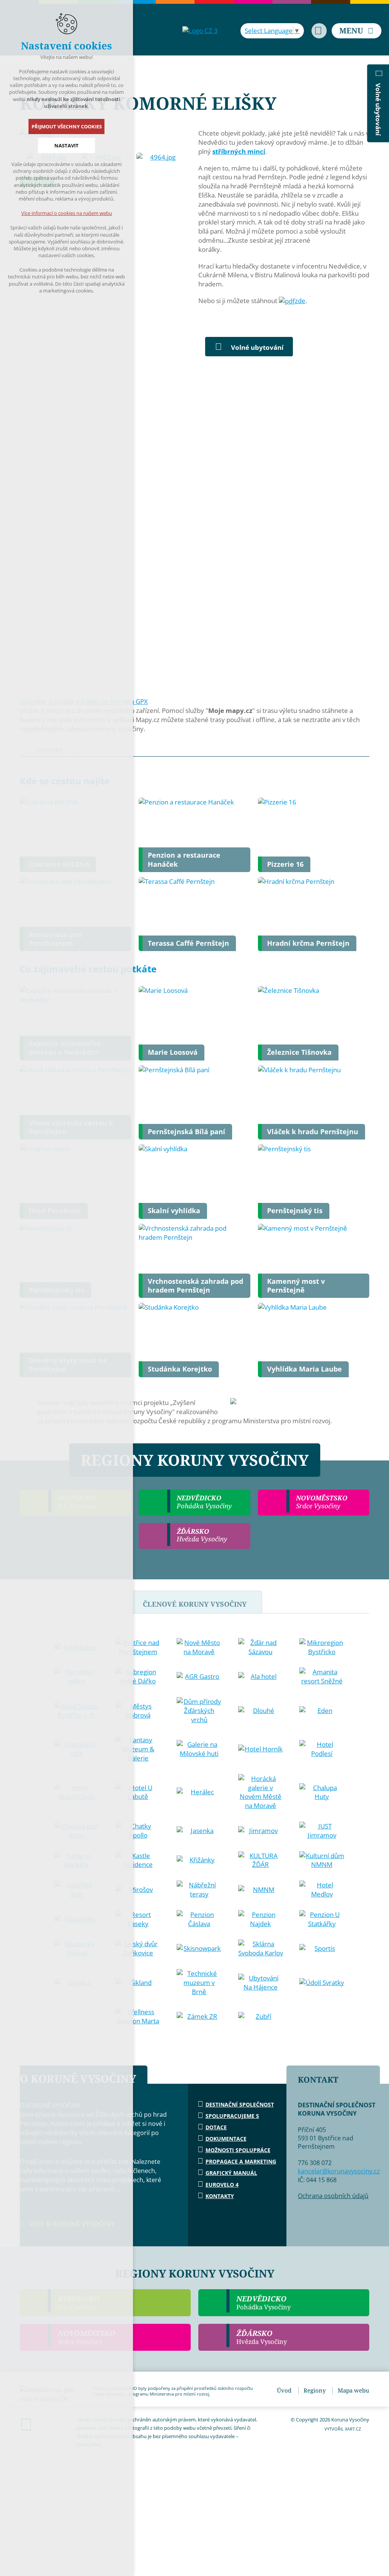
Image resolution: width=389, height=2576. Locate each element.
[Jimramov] (261, 1831)
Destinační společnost (240, 2104)
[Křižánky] (199, 1860)
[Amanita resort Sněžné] (322, 1677)
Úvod (284, 2390)
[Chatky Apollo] (138, 1831)
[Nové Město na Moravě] (199, 1647)
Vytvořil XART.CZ (343, 2429)
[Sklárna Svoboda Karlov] (261, 1949)
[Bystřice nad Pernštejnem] (138, 1647)
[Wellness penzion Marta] (138, 2017)
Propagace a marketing (241, 2161)
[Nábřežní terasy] (199, 1890)
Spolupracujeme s (232, 2116)
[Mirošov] (138, 1890)
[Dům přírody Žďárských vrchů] (199, 1711)
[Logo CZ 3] (200, 31)
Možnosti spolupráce (238, 2150)
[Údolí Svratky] (322, 1983)
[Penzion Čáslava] (199, 1919)
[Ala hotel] (261, 1677)
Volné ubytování (257, 347)
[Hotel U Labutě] (138, 1792)
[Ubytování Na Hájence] (261, 1983)
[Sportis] (322, 1949)
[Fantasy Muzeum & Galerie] (138, 1749)
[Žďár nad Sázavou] (261, 1647)
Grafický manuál (231, 2173)
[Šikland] (138, 1983)
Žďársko (262, 2337)
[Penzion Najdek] (261, 1919)
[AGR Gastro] (199, 1677)
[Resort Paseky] (138, 1919)
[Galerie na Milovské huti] (199, 1749)
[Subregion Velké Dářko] (138, 1677)
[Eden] (322, 1711)
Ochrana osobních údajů (333, 2196)
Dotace (216, 2127)
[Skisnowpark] (199, 1949)
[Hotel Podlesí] (322, 1749)
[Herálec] (199, 1792)
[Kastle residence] (138, 1860)
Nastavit (66, 145)
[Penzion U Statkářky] (322, 1919)
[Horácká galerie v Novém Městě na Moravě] (261, 1792)
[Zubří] (261, 2017)
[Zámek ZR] (199, 2017)
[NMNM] (261, 1890)
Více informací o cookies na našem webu (67, 213)
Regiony (315, 2390)
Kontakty (220, 2196)
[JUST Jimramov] (322, 1831)
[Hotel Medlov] (322, 1890)
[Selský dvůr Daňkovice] (138, 1949)
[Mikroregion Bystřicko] (322, 1647)
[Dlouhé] (261, 1711)
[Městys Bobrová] (138, 1711)
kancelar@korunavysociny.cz (339, 2171)
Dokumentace (226, 2139)
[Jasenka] (199, 1831)
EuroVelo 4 (222, 2185)
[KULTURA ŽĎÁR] (261, 1860)
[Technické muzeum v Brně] (199, 1983)
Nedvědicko (263, 2303)
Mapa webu (353, 2390)
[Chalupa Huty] (322, 1792)
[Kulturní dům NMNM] (322, 1860)
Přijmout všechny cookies (67, 126)
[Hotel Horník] (261, 1749)
